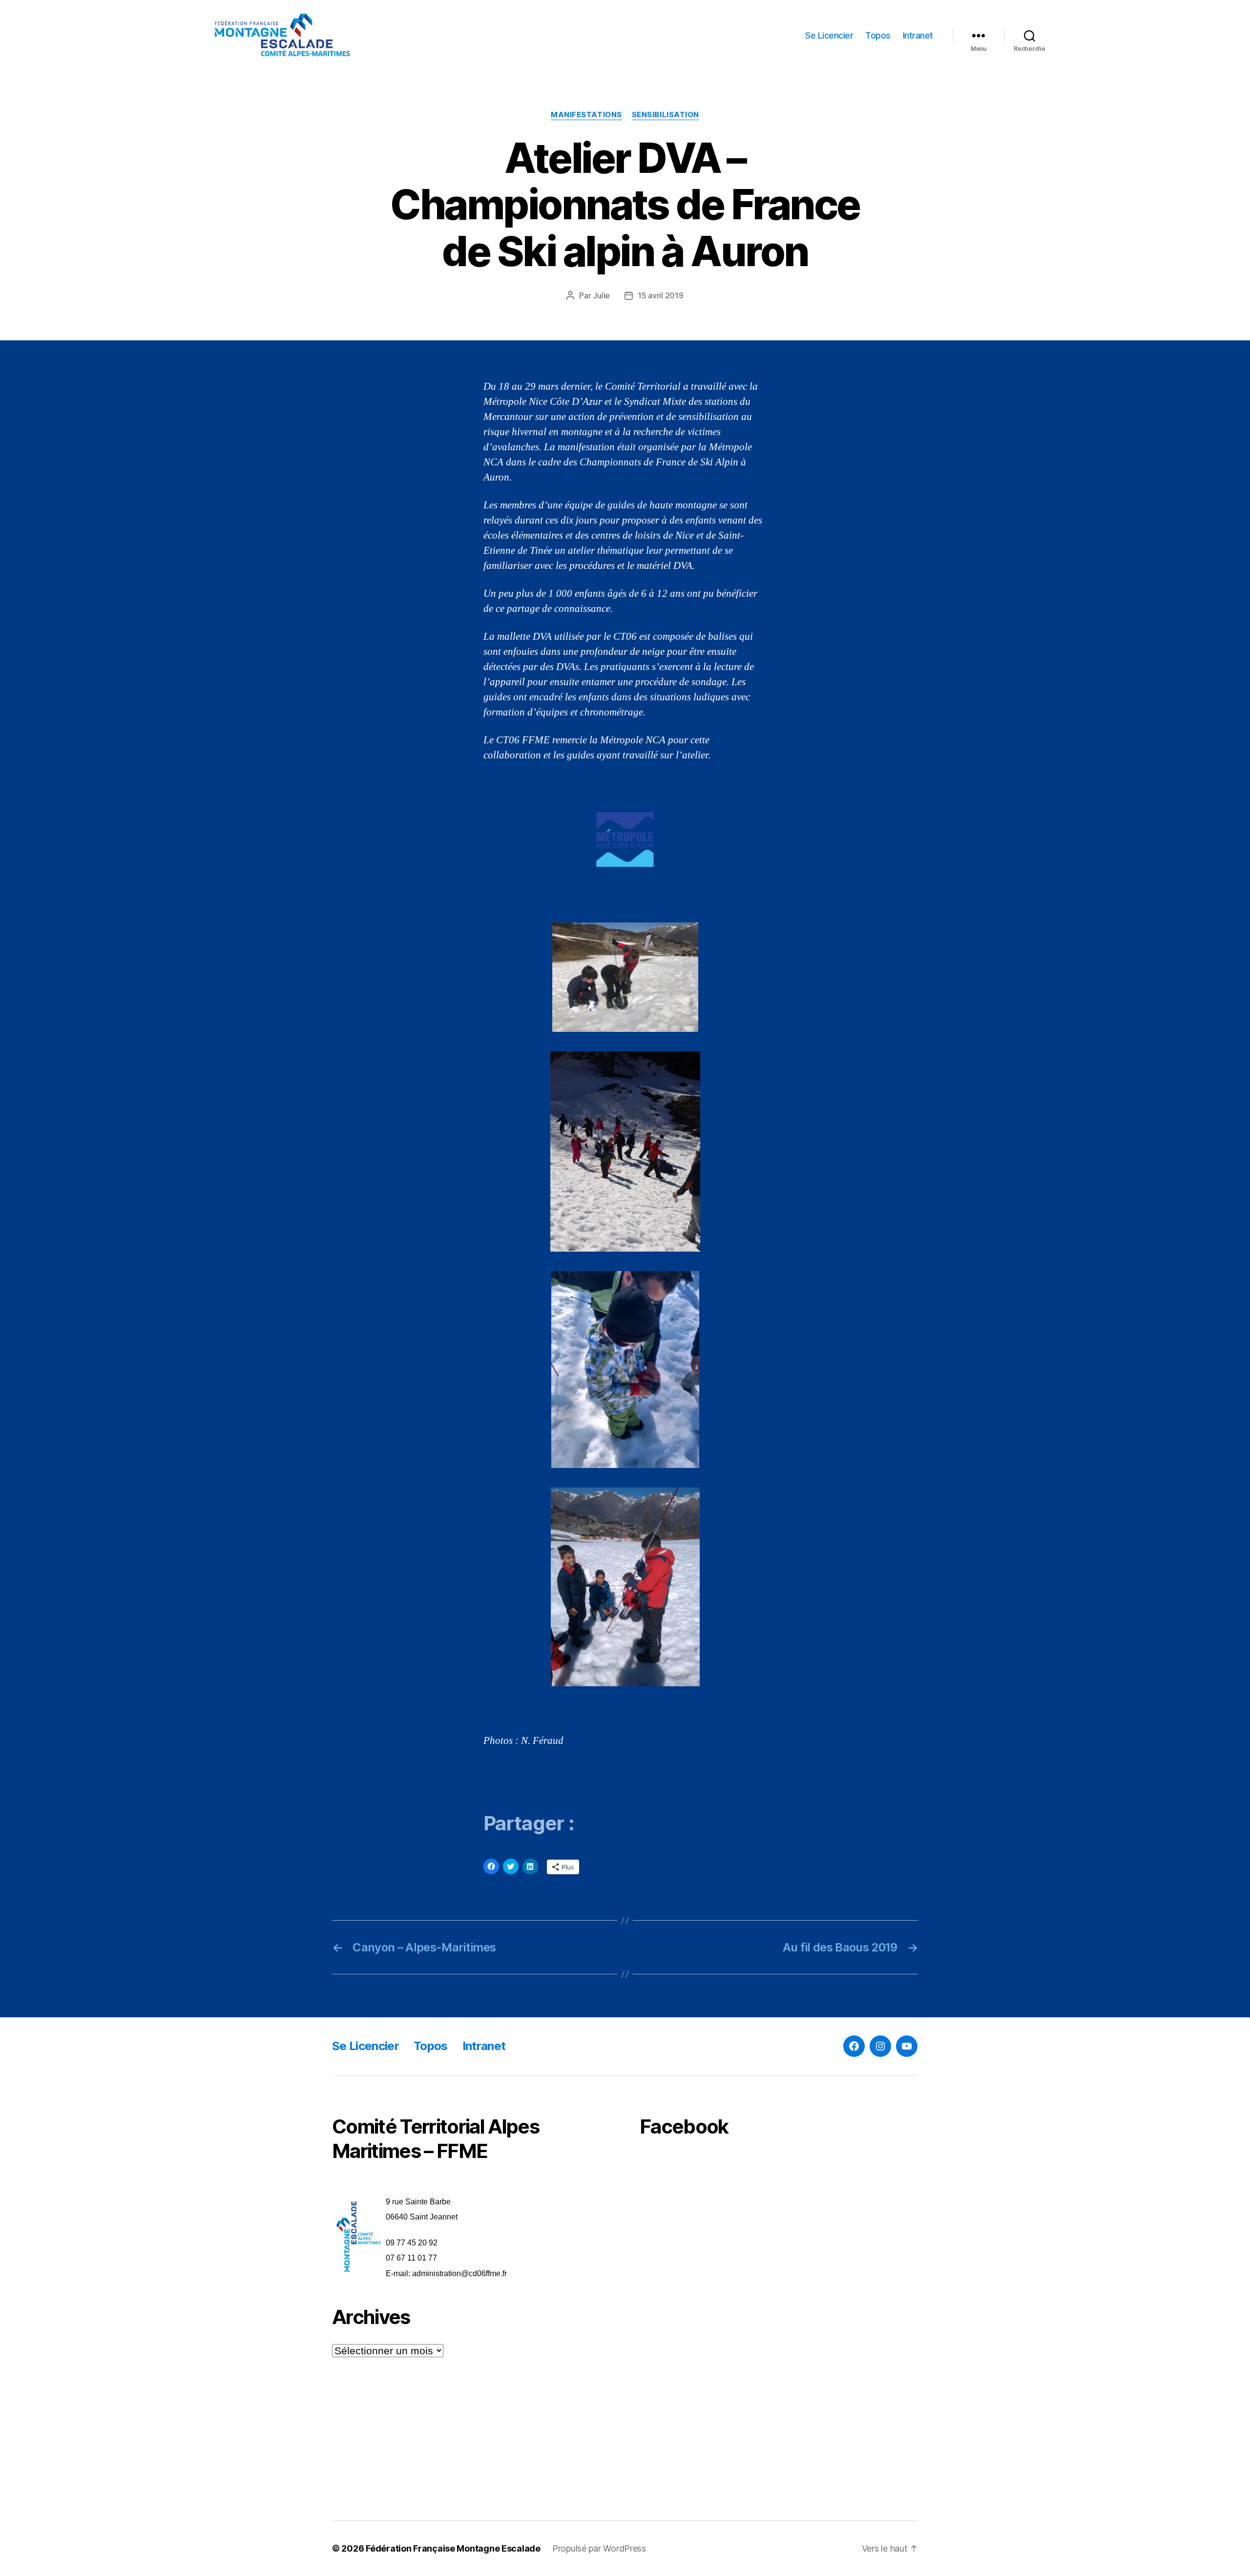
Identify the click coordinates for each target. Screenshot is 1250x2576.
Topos (878, 35)
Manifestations (586, 115)
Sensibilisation (666, 115)
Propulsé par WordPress (599, 2548)
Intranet (918, 35)
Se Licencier (829, 35)
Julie (601, 295)
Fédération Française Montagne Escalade (453, 2548)
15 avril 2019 (661, 295)
